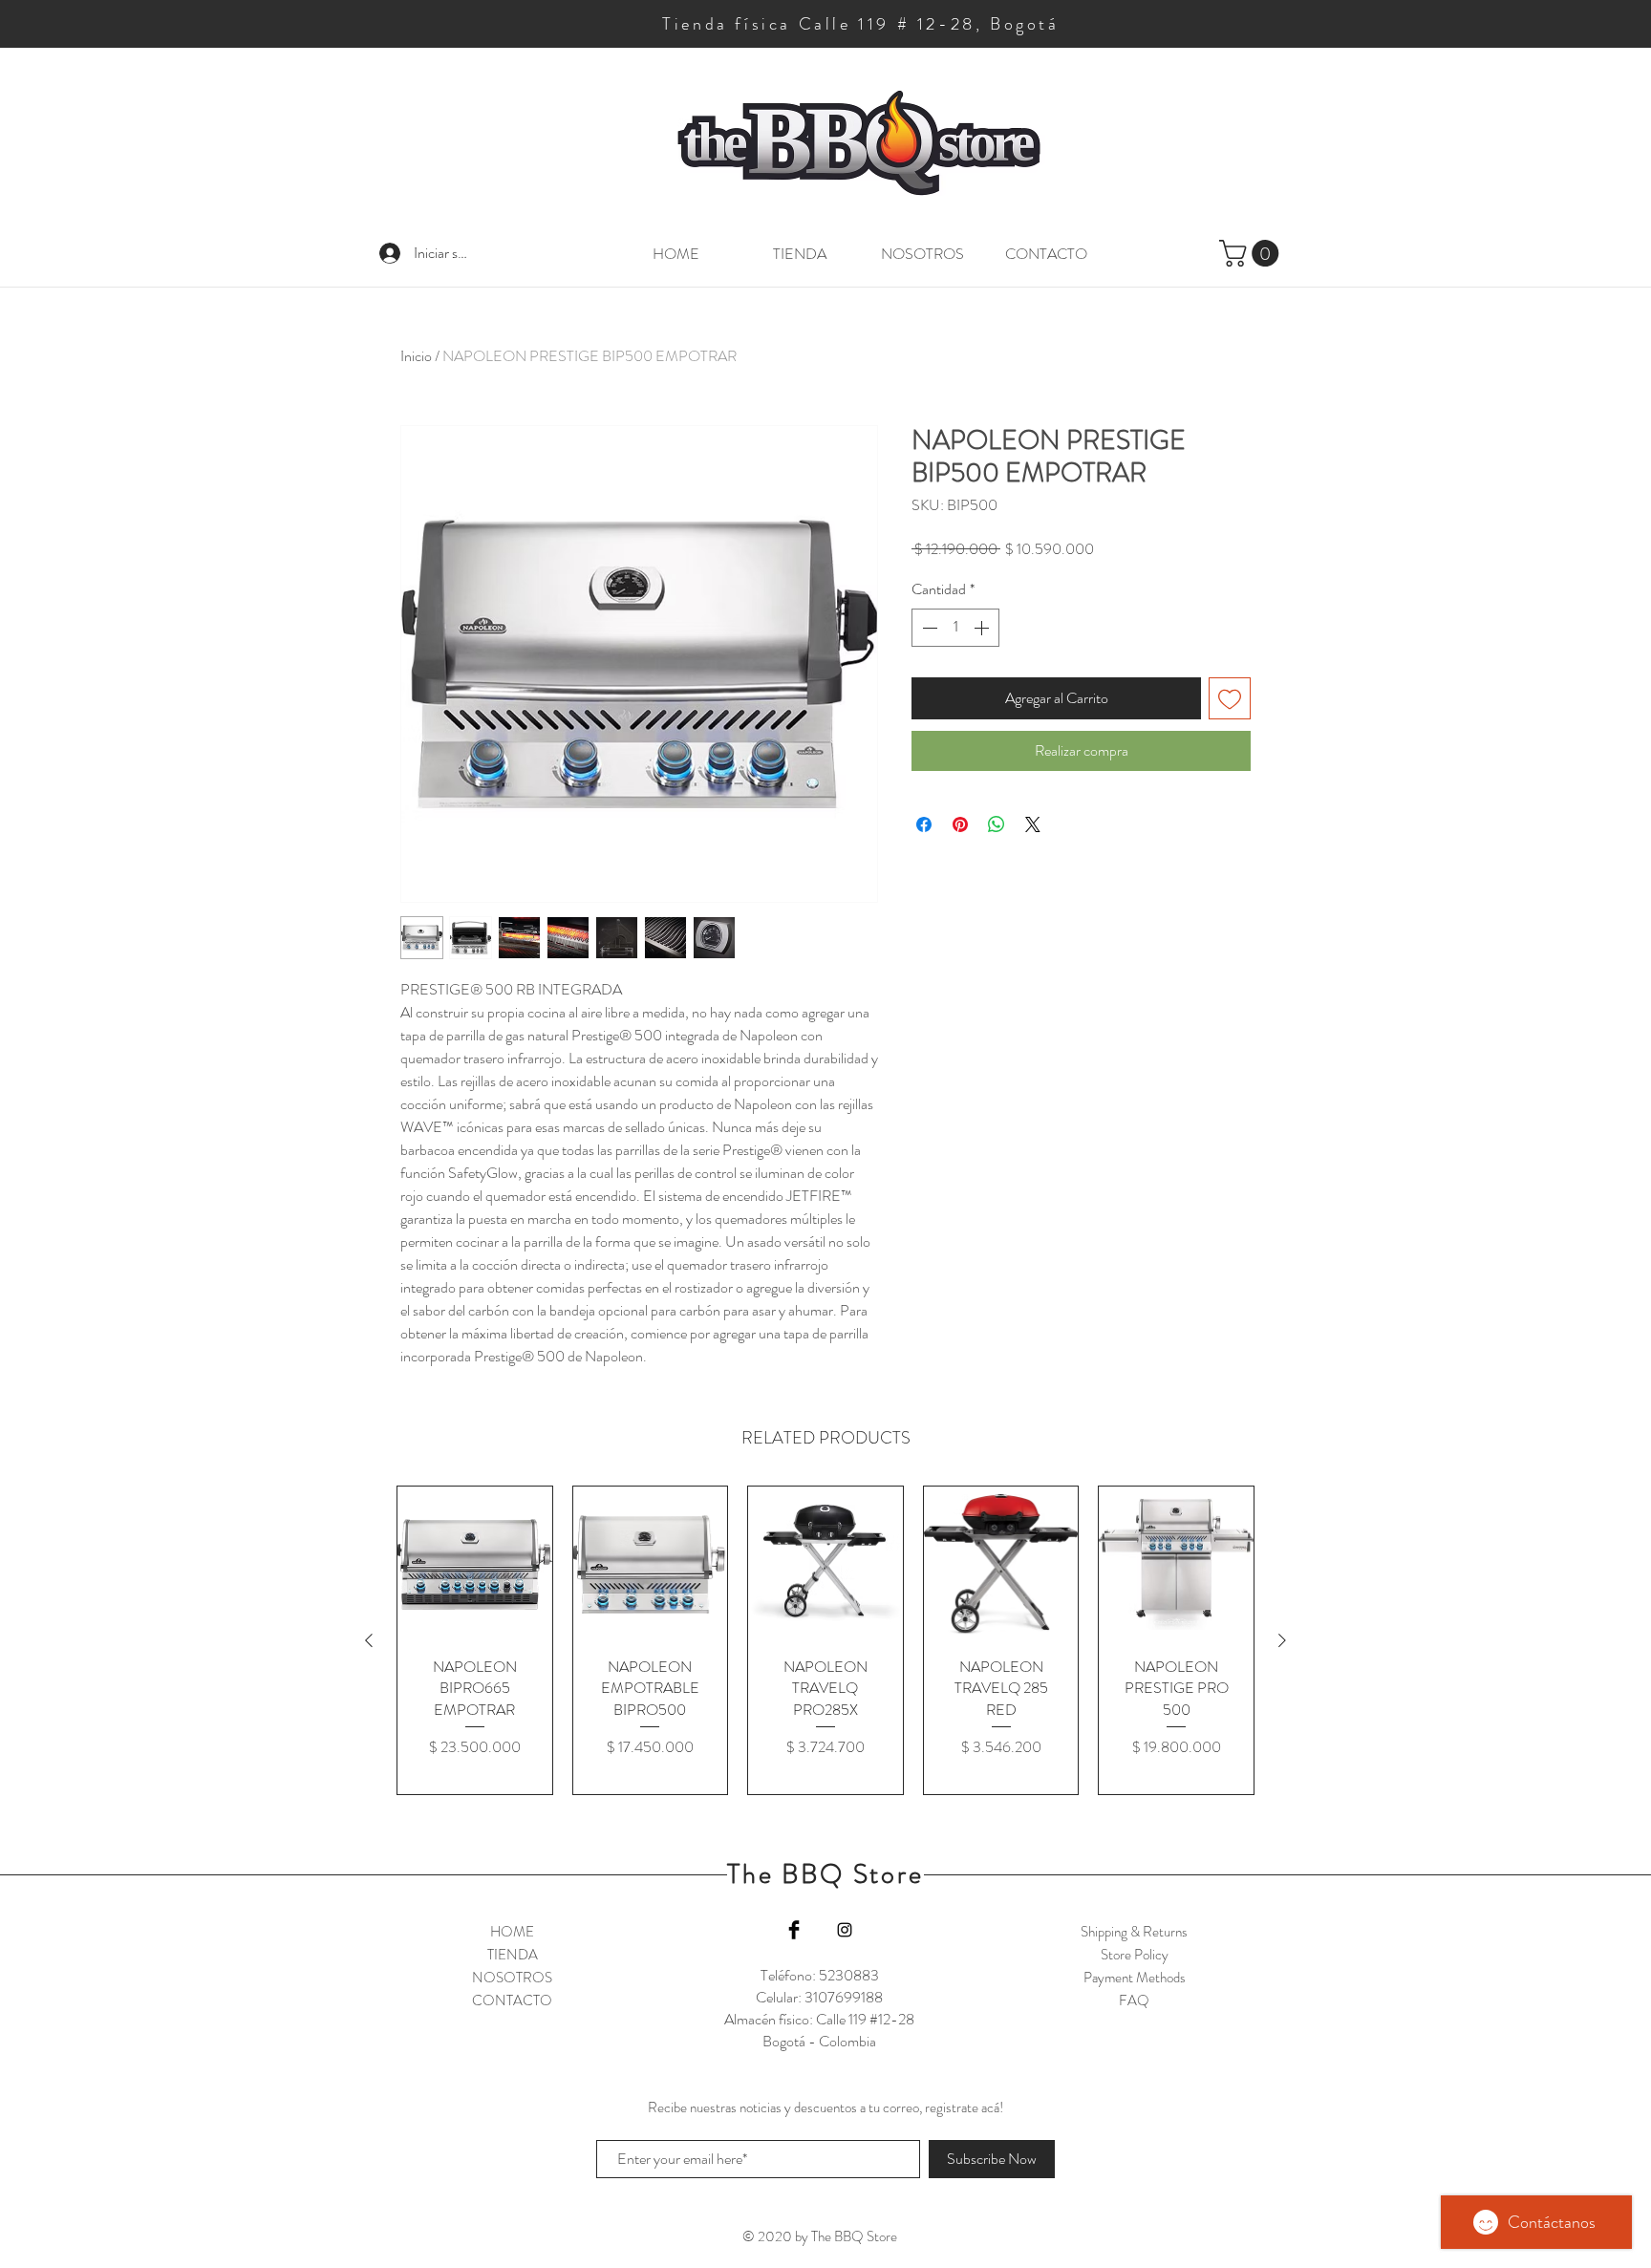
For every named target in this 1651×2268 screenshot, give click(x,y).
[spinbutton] (955, 628)
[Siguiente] (1282, 1640)
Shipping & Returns (1134, 1932)
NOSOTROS (512, 1978)
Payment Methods (1135, 1978)
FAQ (1134, 2001)
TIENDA (513, 1955)
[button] (1252, 253)
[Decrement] (928, 628)
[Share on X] (1033, 824)
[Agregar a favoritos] (1230, 698)
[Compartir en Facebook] (924, 824)
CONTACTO (512, 2001)
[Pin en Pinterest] (960, 824)
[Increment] (983, 628)
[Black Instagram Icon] (845, 1930)
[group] (825, 1640)
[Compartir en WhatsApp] (997, 824)
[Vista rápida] (475, 1564)
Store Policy (1135, 1955)
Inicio (416, 356)
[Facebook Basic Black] (794, 1930)
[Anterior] (369, 1640)
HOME (512, 1932)
